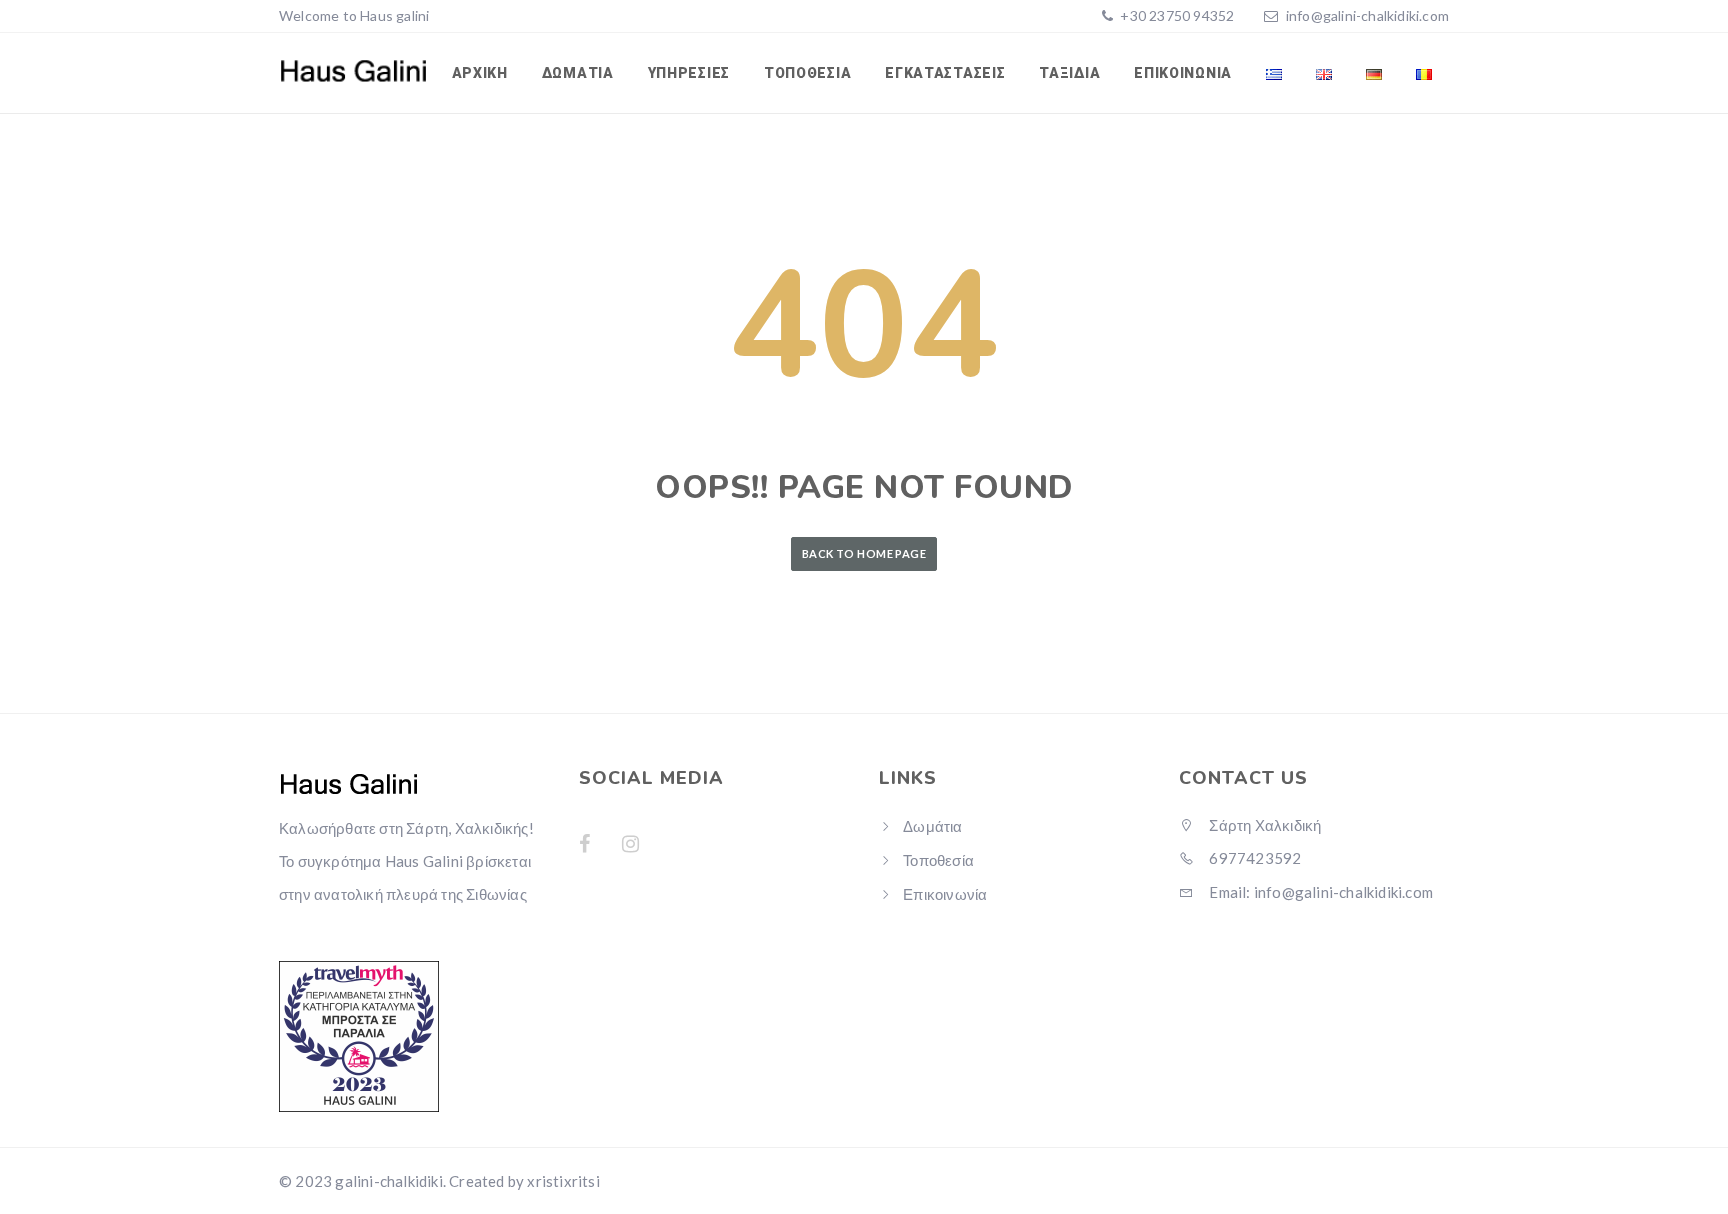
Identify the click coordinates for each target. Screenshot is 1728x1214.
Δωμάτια (578, 73)
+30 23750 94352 (1175, 15)
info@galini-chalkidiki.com (1367, 15)
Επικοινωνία (1183, 73)
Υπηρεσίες (689, 73)
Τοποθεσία (807, 73)
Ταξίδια (1069, 73)
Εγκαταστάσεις (945, 73)
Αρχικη (480, 73)
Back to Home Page (864, 553)
